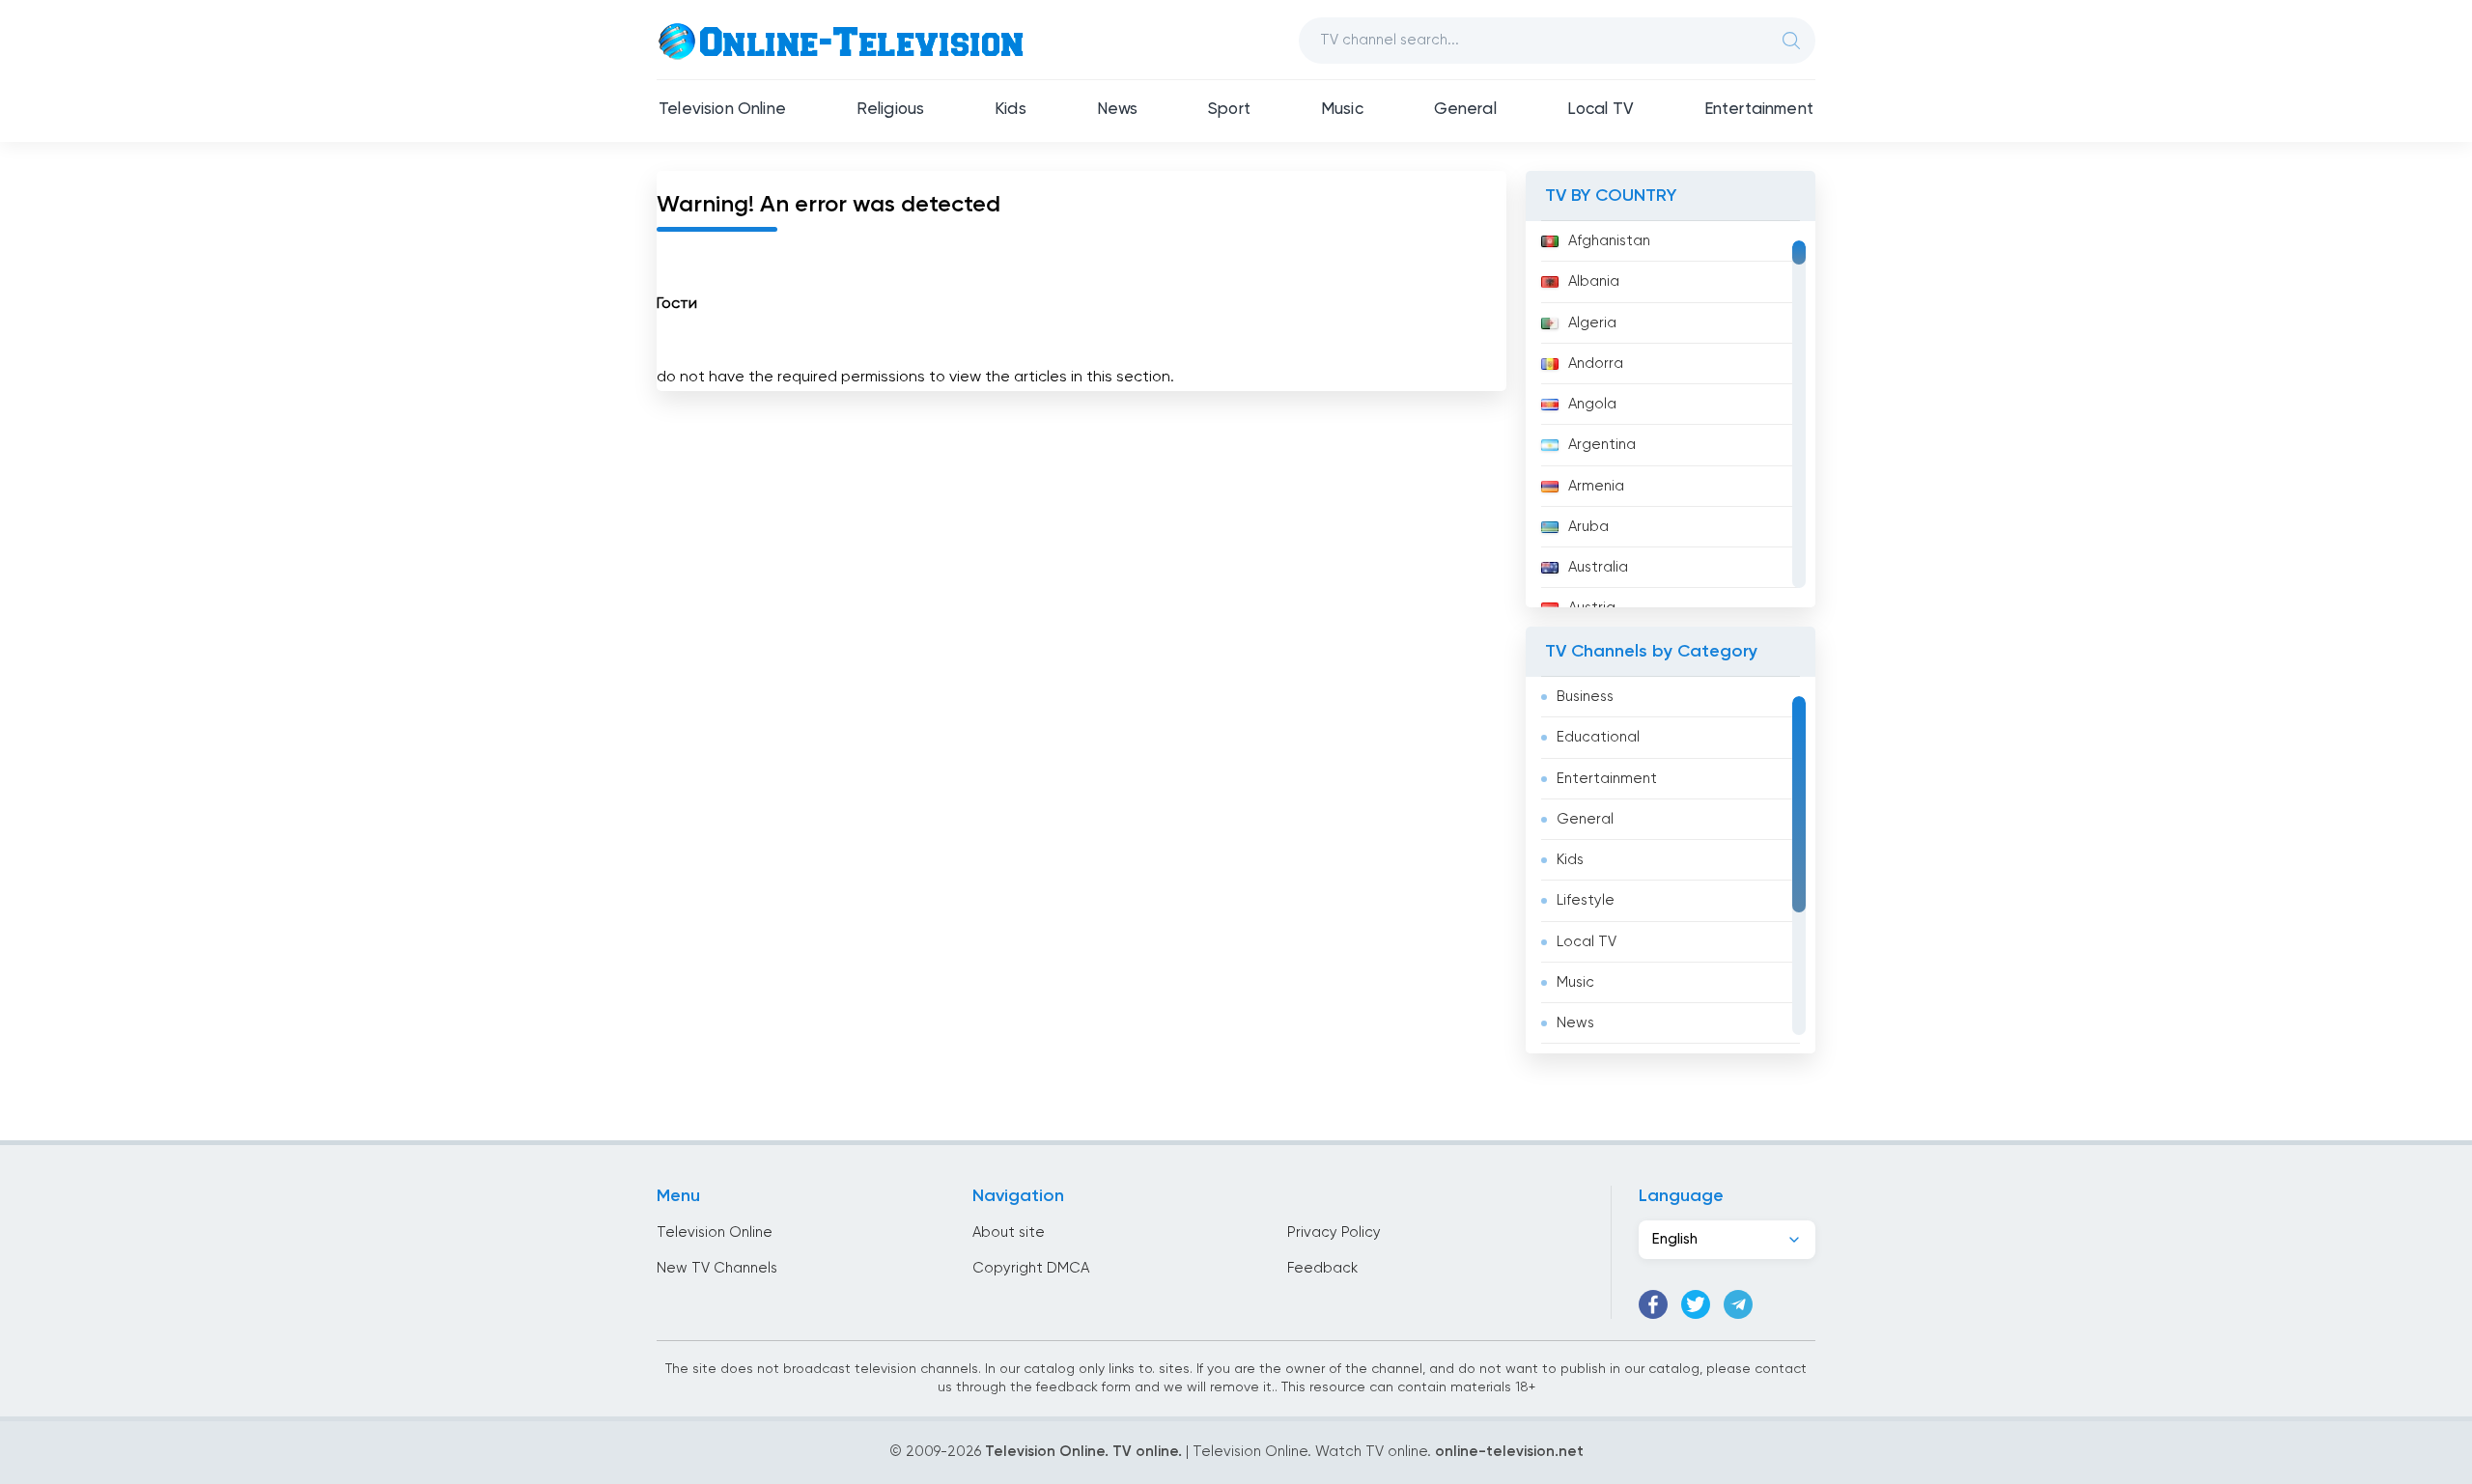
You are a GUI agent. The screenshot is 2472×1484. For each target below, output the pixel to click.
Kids (1011, 110)
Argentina (1602, 445)
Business (1585, 697)
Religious (891, 110)
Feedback (1322, 1268)
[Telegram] (1738, 1304)
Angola (1592, 404)
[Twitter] (1696, 1304)
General (1465, 110)
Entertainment (1759, 110)
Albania (1594, 281)
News (1118, 110)
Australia (1598, 567)
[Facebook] (1653, 1304)
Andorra (1596, 364)
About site (1009, 1232)
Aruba (1588, 527)
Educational (1598, 737)
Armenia (1596, 486)
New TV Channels (717, 1268)
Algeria (1592, 323)
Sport (1229, 110)
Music (1342, 110)
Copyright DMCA (1031, 1268)
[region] (1671, 414)
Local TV (1601, 110)
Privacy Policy (1334, 1232)
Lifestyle (1586, 900)
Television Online (722, 110)
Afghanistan (1609, 241)
